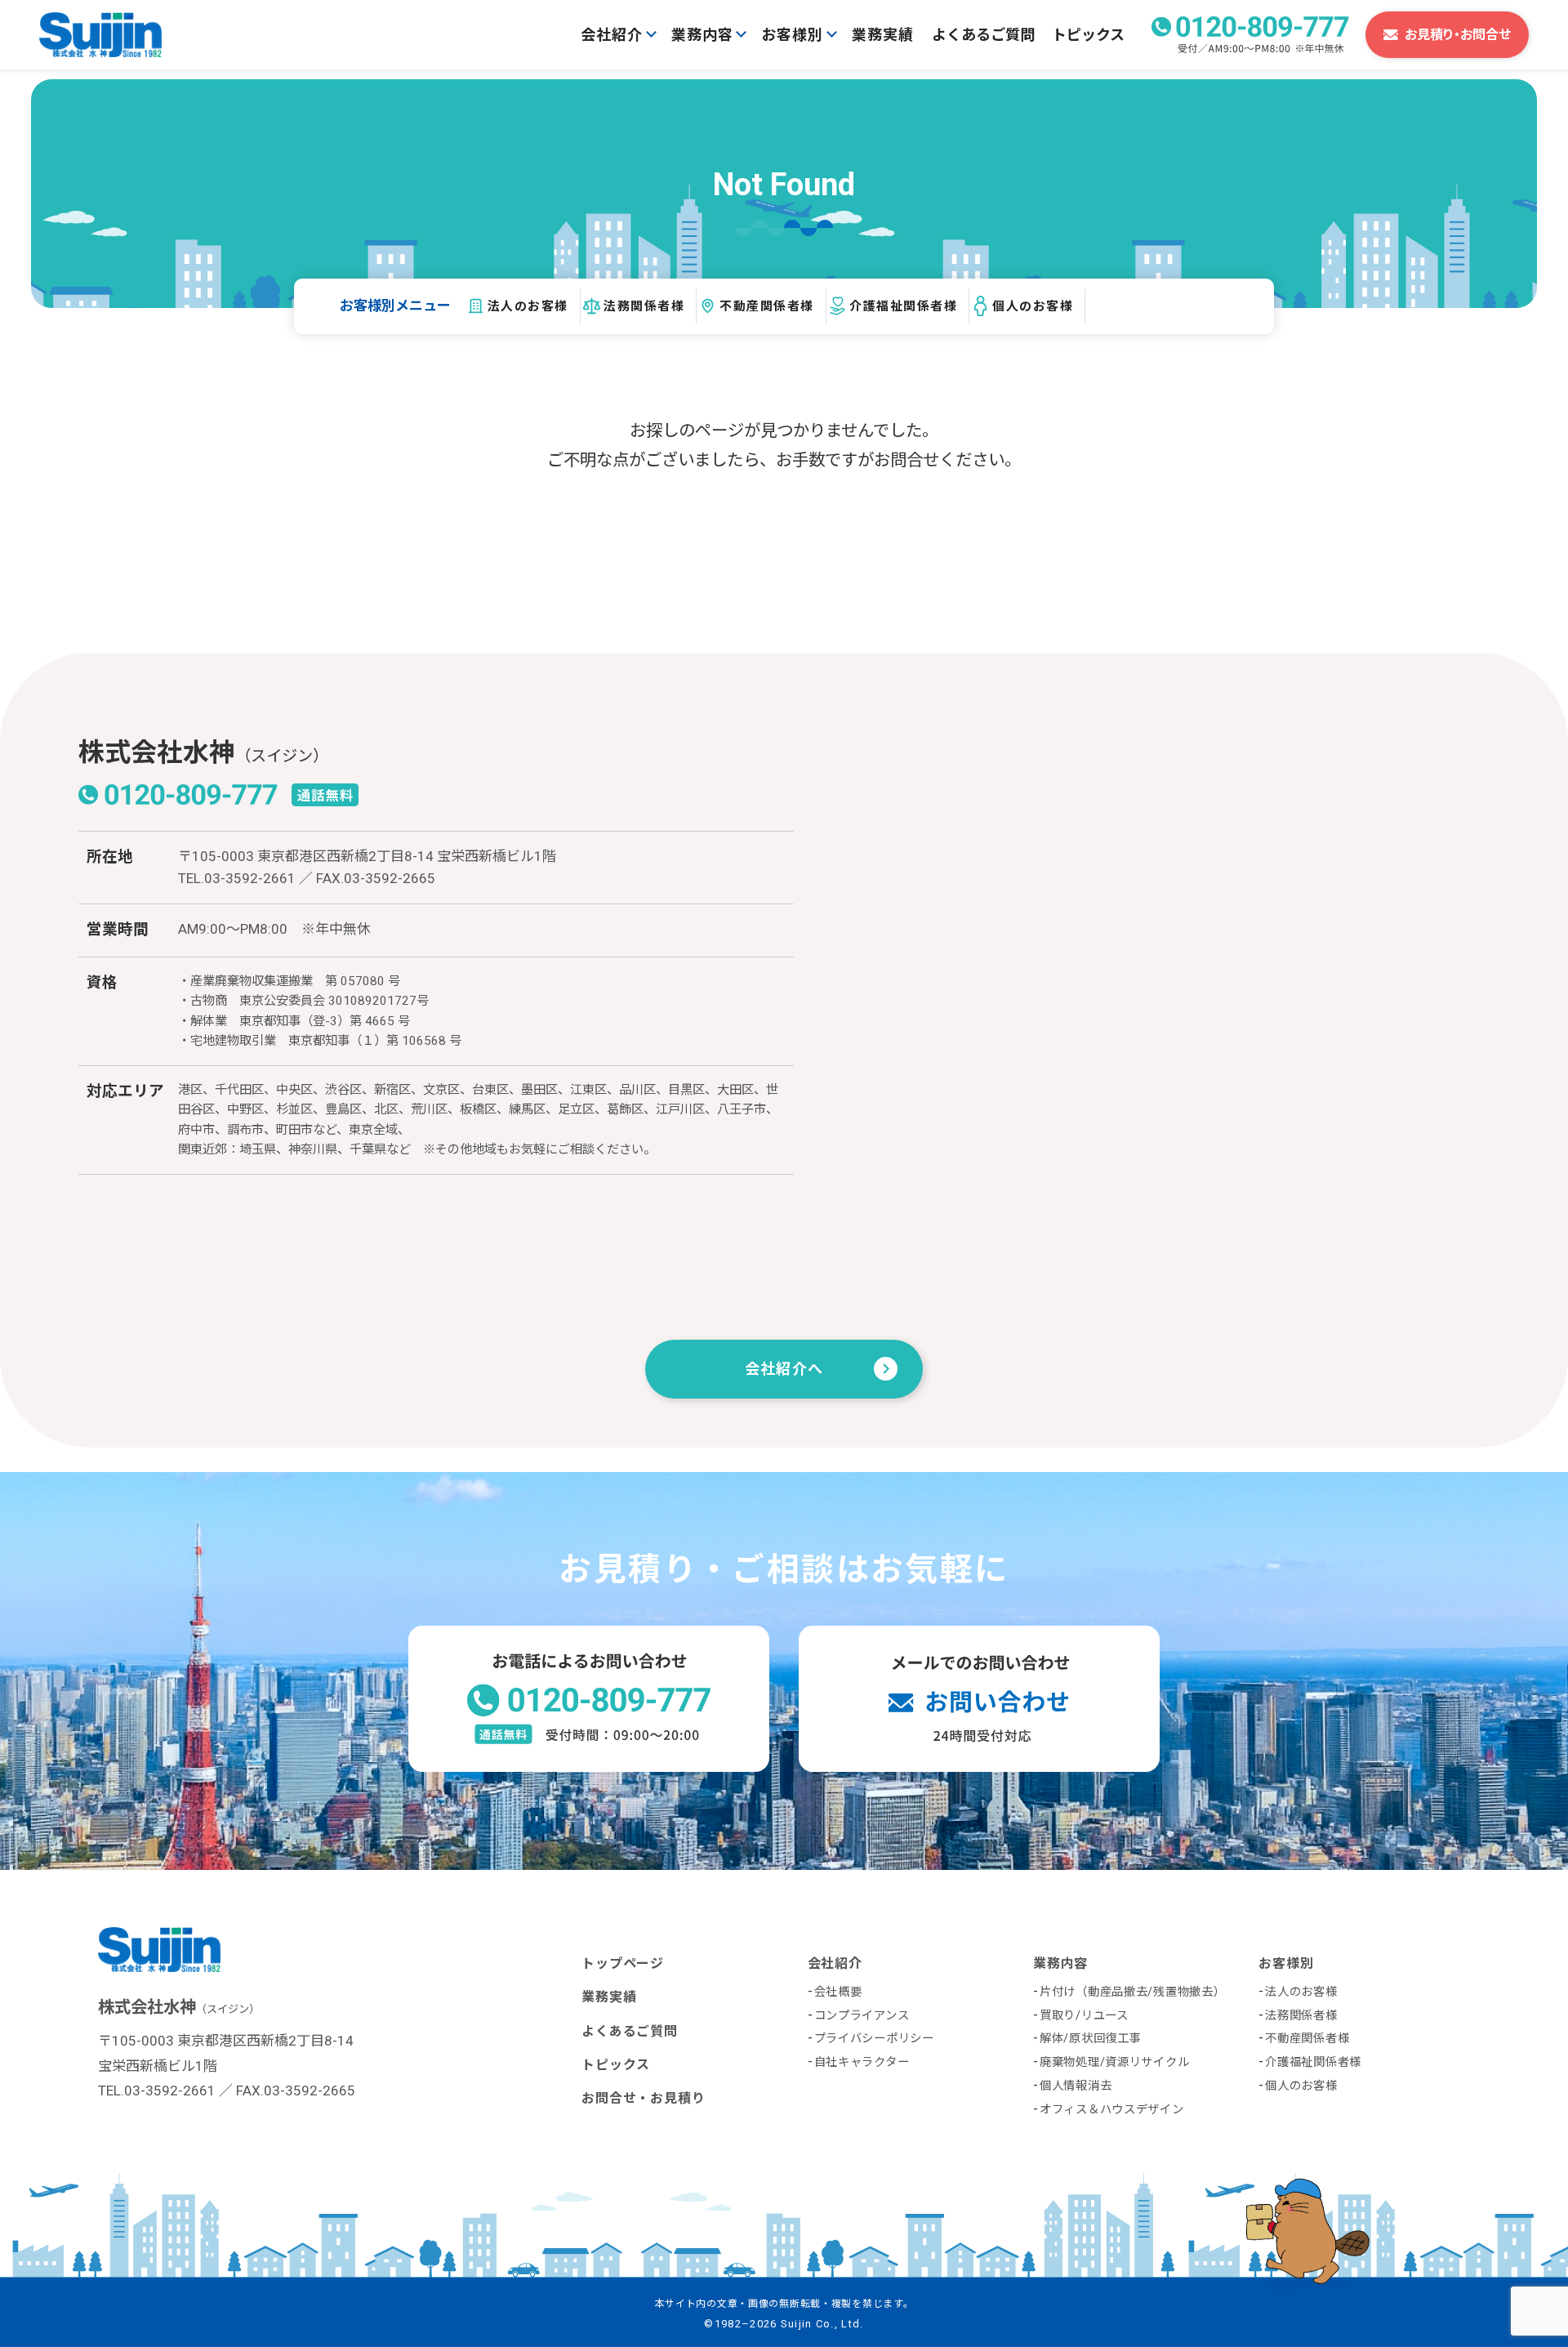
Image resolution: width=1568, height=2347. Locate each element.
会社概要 (838, 1992)
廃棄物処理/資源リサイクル (1114, 2062)
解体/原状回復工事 (1090, 2039)
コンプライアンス (862, 2016)
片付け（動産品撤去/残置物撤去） (1133, 1992)
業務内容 (702, 35)
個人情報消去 (1076, 2086)
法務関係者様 (644, 306)
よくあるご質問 (983, 35)
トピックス (1088, 35)
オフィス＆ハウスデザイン (1112, 2110)
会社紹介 (612, 35)
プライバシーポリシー (874, 2039)
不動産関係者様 (767, 306)
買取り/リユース (1084, 2016)
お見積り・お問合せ (1458, 35)
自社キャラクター (862, 2062)
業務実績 (883, 35)
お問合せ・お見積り (643, 2098)
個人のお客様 (1033, 306)
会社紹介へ (784, 1369)
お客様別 (792, 35)
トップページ (623, 1963)
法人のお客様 (528, 306)
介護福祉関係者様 (903, 306)
